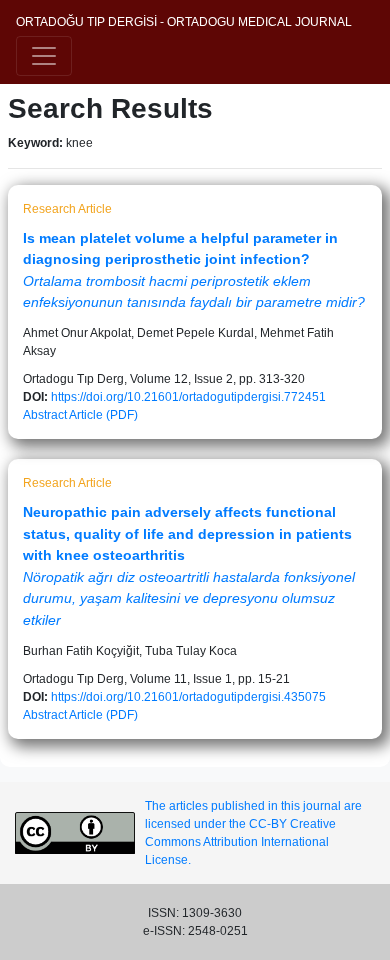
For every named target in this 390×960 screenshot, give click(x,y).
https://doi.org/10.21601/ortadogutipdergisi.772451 (188, 397)
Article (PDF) (103, 415)
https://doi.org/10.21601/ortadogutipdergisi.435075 (188, 697)
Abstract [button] (45, 415)
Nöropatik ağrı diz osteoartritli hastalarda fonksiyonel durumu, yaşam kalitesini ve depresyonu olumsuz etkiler (189, 598)
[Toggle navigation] (44, 56)
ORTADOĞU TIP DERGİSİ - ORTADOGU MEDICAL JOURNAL (184, 22)
